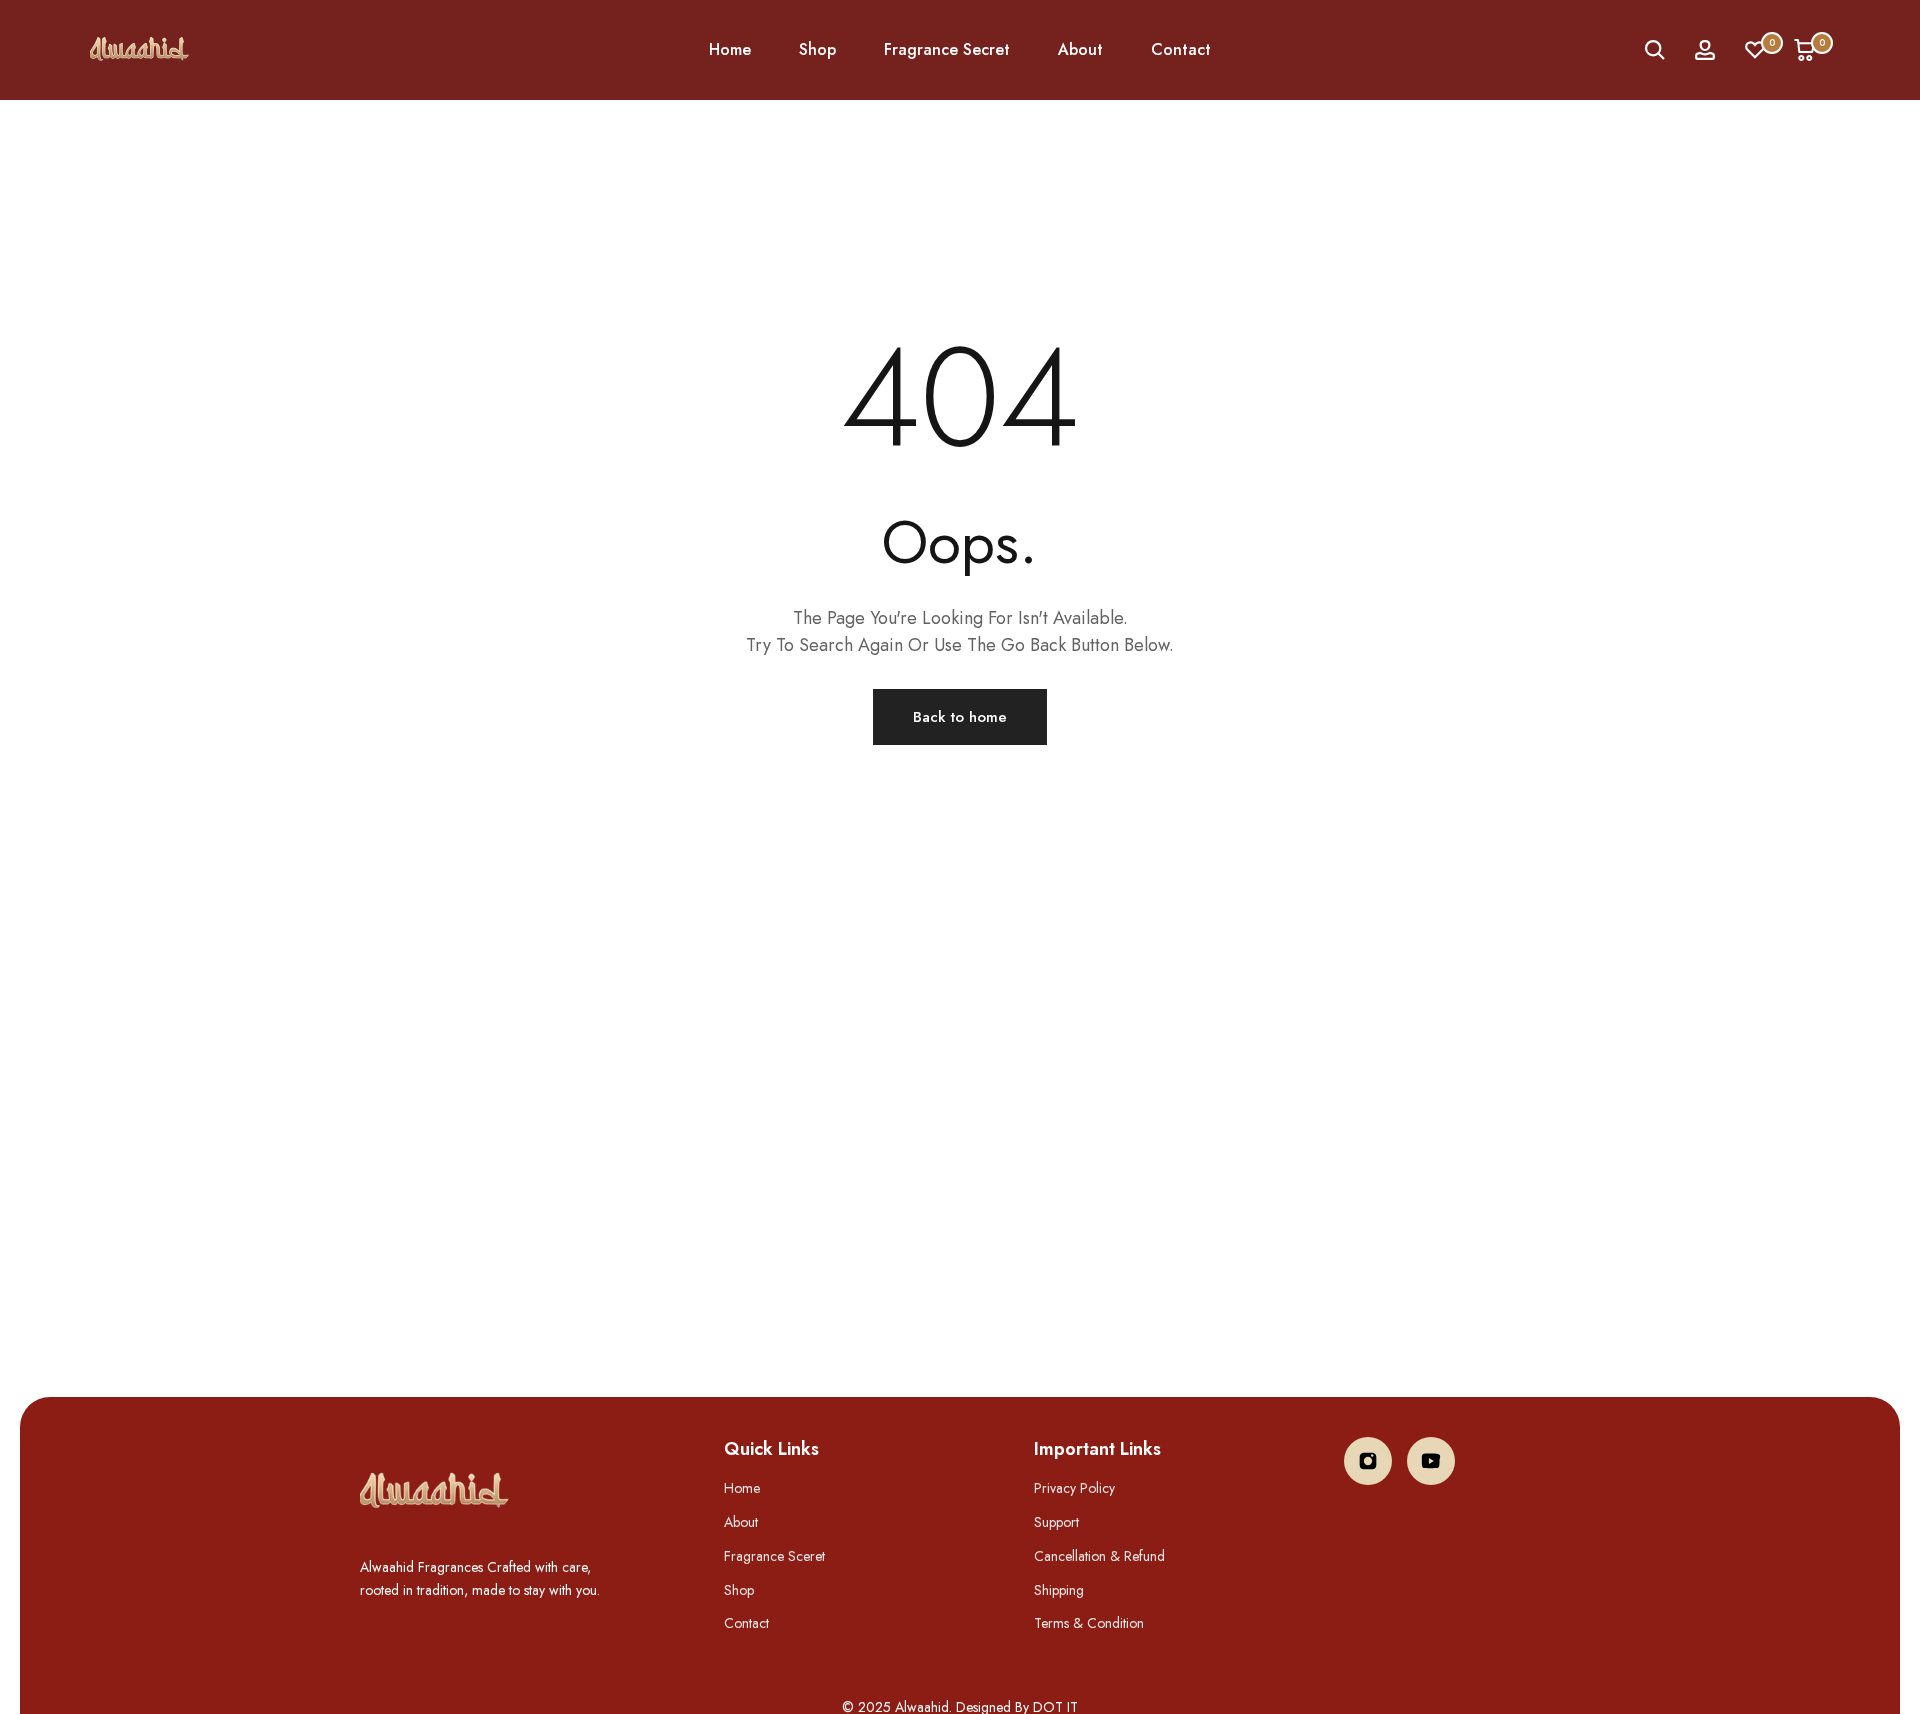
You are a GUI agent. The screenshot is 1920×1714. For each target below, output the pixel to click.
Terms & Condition (1089, 1623)
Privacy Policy (1074, 1488)
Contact (1181, 49)
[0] (1755, 50)
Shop (817, 49)
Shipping (1059, 1590)
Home (730, 49)
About (1080, 49)
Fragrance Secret (947, 49)
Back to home (960, 717)
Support (1056, 1522)
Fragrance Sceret (774, 1556)
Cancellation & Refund (1099, 1556)
